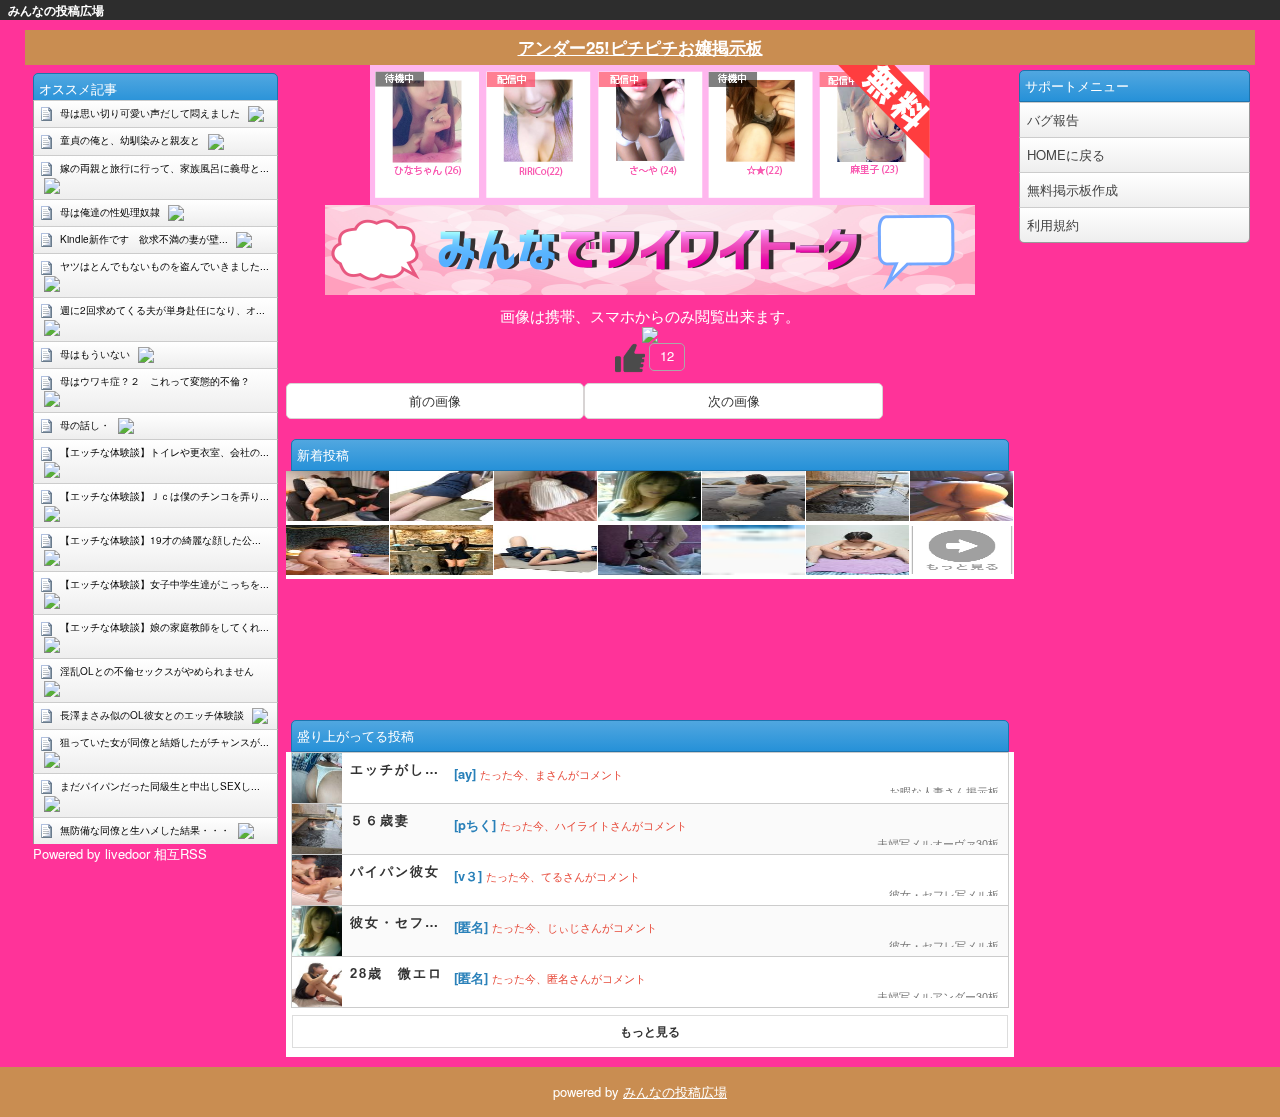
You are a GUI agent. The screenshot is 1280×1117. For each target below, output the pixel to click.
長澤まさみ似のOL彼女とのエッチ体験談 (152, 715)
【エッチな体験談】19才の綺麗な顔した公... (160, 540)
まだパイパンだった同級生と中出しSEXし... (160, 786)
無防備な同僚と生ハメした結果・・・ (145, 830)
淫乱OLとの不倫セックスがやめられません (157, 671)
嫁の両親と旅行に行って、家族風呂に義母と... (164, 168)
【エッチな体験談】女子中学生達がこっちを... (164, 584)
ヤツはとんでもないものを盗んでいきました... (164, 266)
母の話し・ (85, 425)
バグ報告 (1053, 119)
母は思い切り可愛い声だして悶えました (150, 113)
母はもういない (95, 354)
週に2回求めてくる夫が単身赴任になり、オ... (162, 310)
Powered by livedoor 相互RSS (120, 853)
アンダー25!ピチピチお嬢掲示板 (640, 47)
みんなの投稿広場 (675, 1091)
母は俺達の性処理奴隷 (110, 212)
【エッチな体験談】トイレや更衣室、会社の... (164, 452)
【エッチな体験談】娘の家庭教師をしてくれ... (164, 627)
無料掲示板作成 (1072, 189)
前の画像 (435, 400)
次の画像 (734, 400)
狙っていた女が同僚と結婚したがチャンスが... (164, 742)
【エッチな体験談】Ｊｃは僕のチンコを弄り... (164, 496)
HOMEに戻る (1066, 154)
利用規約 (1053, 224)
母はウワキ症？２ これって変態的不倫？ (155, 381)
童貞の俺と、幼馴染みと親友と (130, 140)
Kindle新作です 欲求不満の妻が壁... (144, 239)
